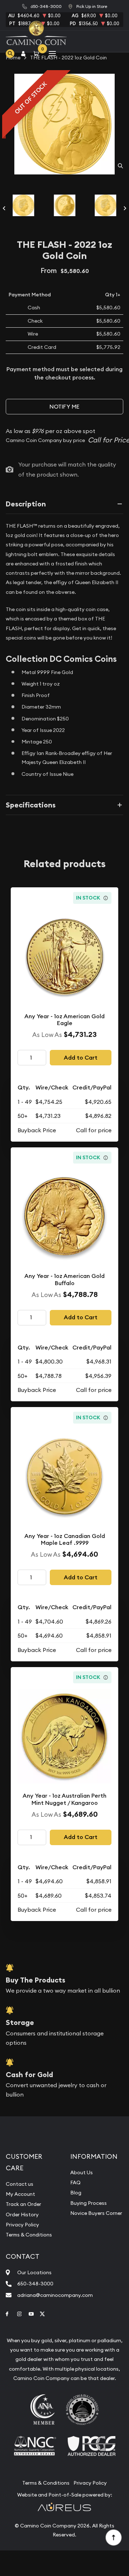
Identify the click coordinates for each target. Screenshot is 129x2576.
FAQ (75, 2183)
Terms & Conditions (29, 2235)
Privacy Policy (22, 2225)
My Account (20, 2194)
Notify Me (64, 407)
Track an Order (23, 2204)
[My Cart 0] (38, 53)
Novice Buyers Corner (96, 2213)
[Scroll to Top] (113, 2537)
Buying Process (89, 2203)
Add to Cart (81, 1058)
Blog (76, 2193)
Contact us (20, 2184)
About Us (82, 2172)
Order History (22, 2215)
